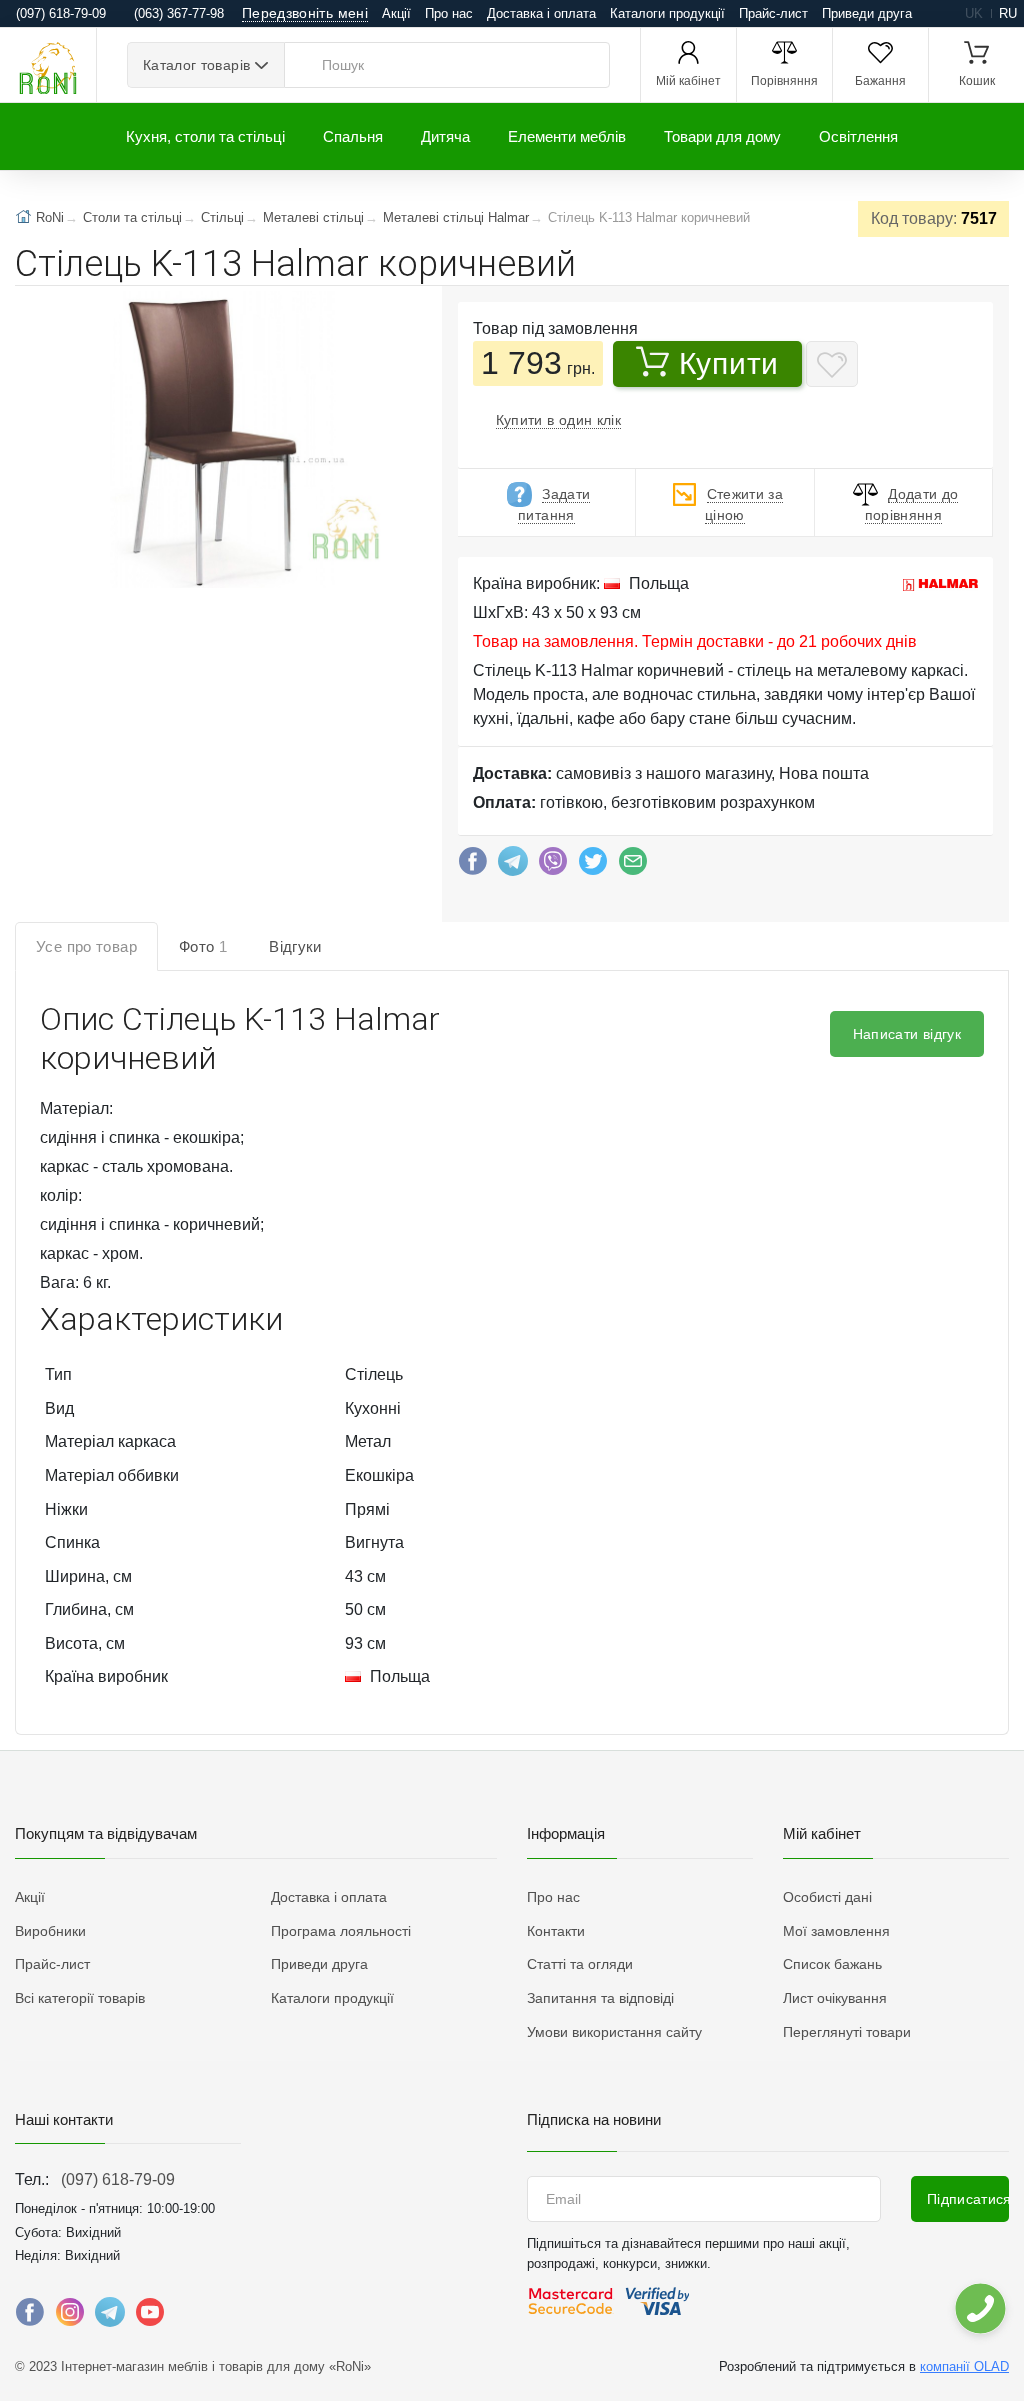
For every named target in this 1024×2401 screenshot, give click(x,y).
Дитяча (445, 136)
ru (1008, 13)
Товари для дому (722, 136)
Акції (396, 13)
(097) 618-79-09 (118, 2179)
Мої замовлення (836, 1931)
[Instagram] (70, 2317)
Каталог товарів (196, 65)
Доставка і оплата (541, 13)
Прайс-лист (773, 13)
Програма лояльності (341, 1931)
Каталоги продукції (667, 13)
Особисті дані (827, 1897)
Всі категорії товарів (80, 1998)
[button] (211, 441)
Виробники (50, 1931)
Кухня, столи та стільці (205, 136)
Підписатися (968, 2199)
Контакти (556, 1931)
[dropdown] (979, 2308)
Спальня (353, 136)
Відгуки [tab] (295, 946)
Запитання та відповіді (600, 1998)
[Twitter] (593, 866)
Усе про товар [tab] (86, 946)
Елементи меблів (567, 136)
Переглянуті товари (847, 2032)
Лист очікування (835, 1998)
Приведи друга (867, 13)
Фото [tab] (203, 946)
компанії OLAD (964, 2366)
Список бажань (832, 1964)
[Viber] (553, 866)
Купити (729, 363)
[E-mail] (633, 866)
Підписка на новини (594, 2119)
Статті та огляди (580, 1964)
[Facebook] (473, 866)
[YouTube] (150, 2317)
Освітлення (858, 136)
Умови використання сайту (614, 2032)
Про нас (449, 13)
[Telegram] (513, 866)
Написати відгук (907, 1034)
